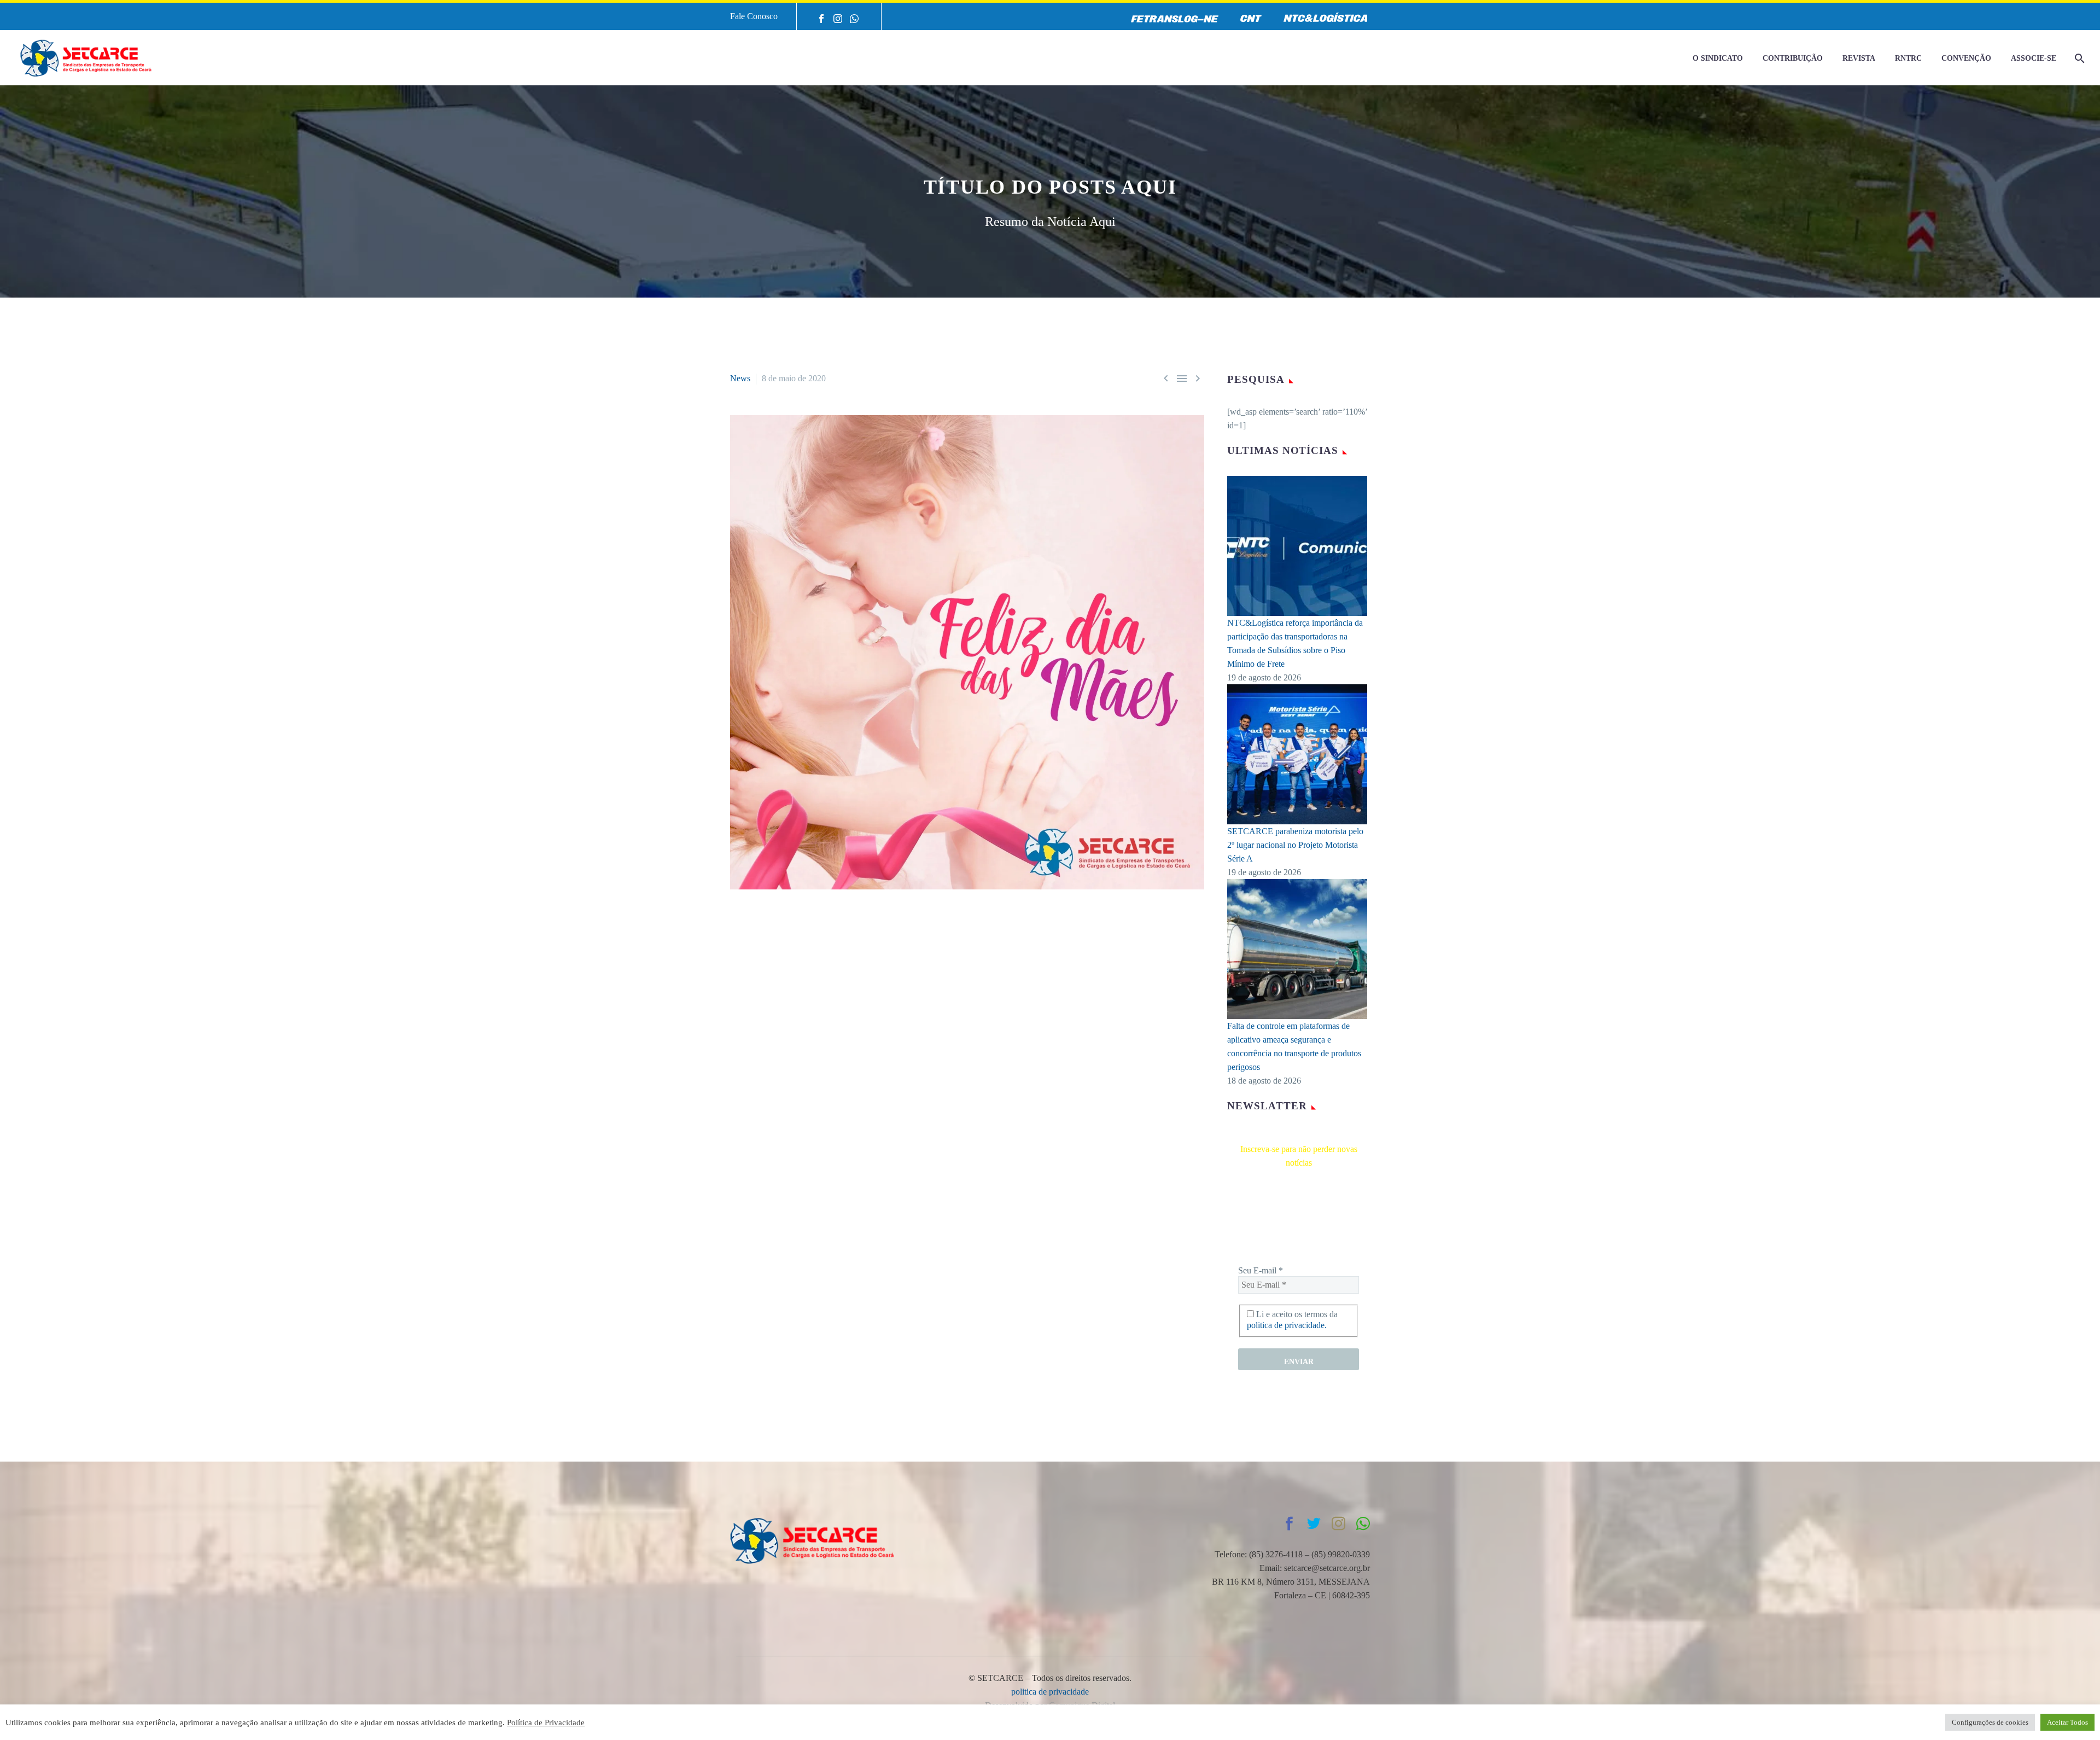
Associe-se (2034, 58)
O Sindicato (1718, 58)
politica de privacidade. (1287, 1325)
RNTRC (1908, 58)
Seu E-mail (1261, 1270)
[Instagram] (838, 19)
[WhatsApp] (854, 19)
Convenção (1966, 58)
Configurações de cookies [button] (1990, 1722)
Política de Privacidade (546, 1722)
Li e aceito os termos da (1292, 1320)
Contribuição (1793, 58)
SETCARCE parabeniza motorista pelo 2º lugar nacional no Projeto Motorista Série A (1295, 845)
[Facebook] (821, 19)
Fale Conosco (754, 16)
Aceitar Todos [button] (2067, 1722)
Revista (1859, 58)
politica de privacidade (1050, 1692)
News (740, 378)
